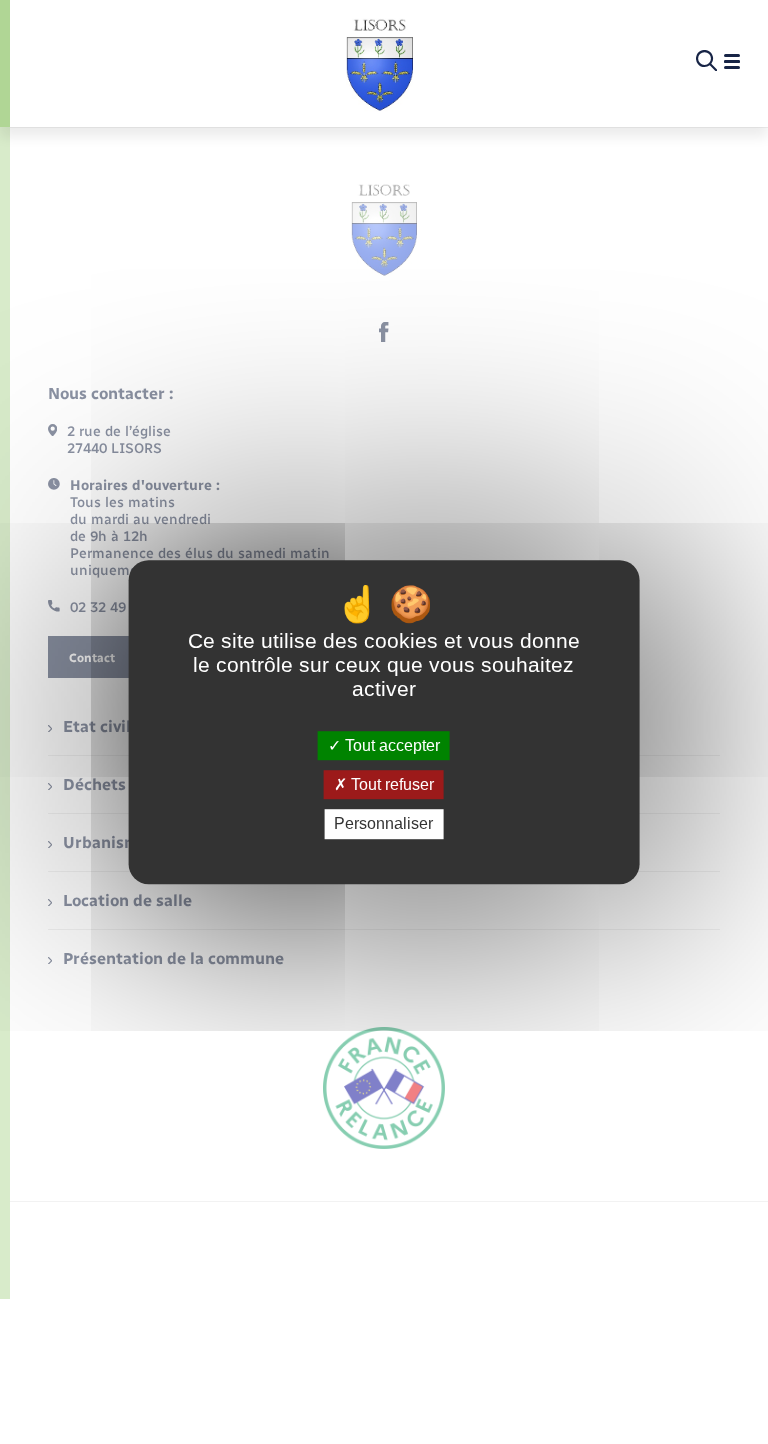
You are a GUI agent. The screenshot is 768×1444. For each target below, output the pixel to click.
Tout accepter (390, 745)
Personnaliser (383, 824)
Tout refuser (390, 784)
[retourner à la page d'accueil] (379, 62)
